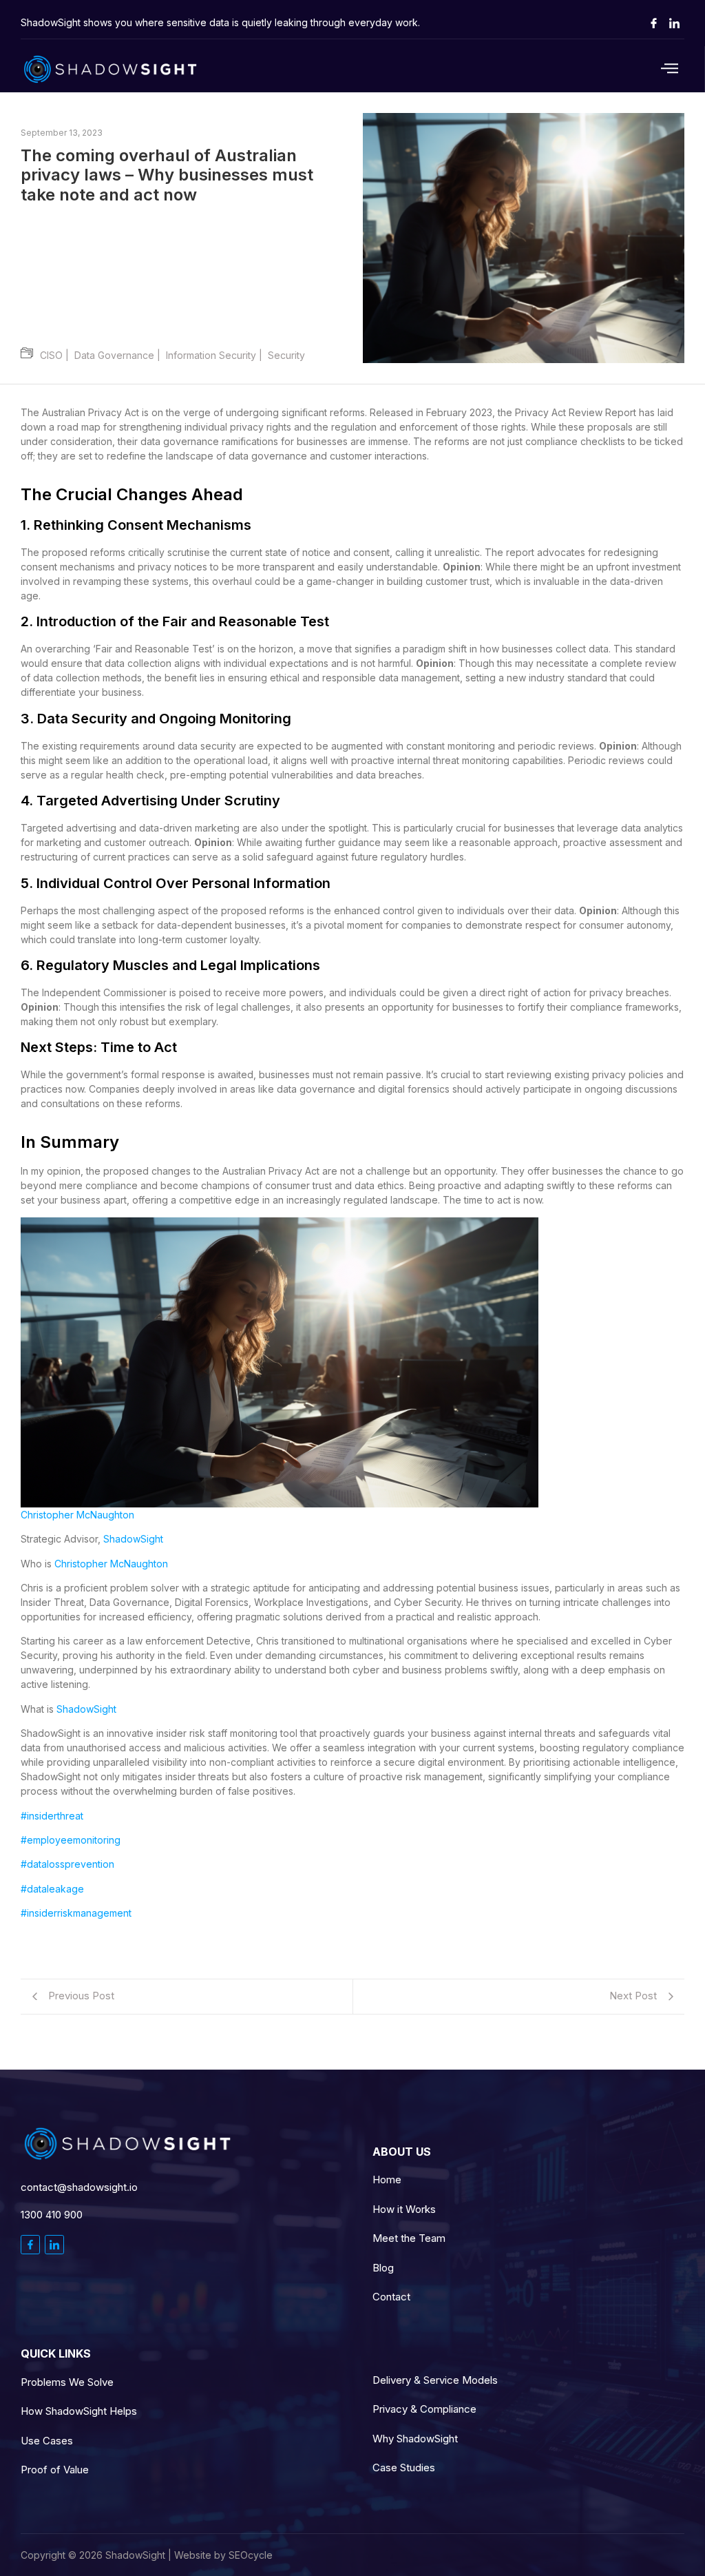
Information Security (217, 355)
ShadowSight (133, 1539)
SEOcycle (251, 2555)
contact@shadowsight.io (79, 2187)
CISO (57, 355)
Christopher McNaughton (77, 1515)
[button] (619, 69)
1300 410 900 (52, 2215)
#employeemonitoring (71, 1840)
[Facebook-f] (30, 2245)
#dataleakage (52, 1889)
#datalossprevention (67, 1864)
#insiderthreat (52, 1816)
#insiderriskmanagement (76, 1913)
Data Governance (120, 355)
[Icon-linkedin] (674, 23)
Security (286, 355)
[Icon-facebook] (653, 23)
